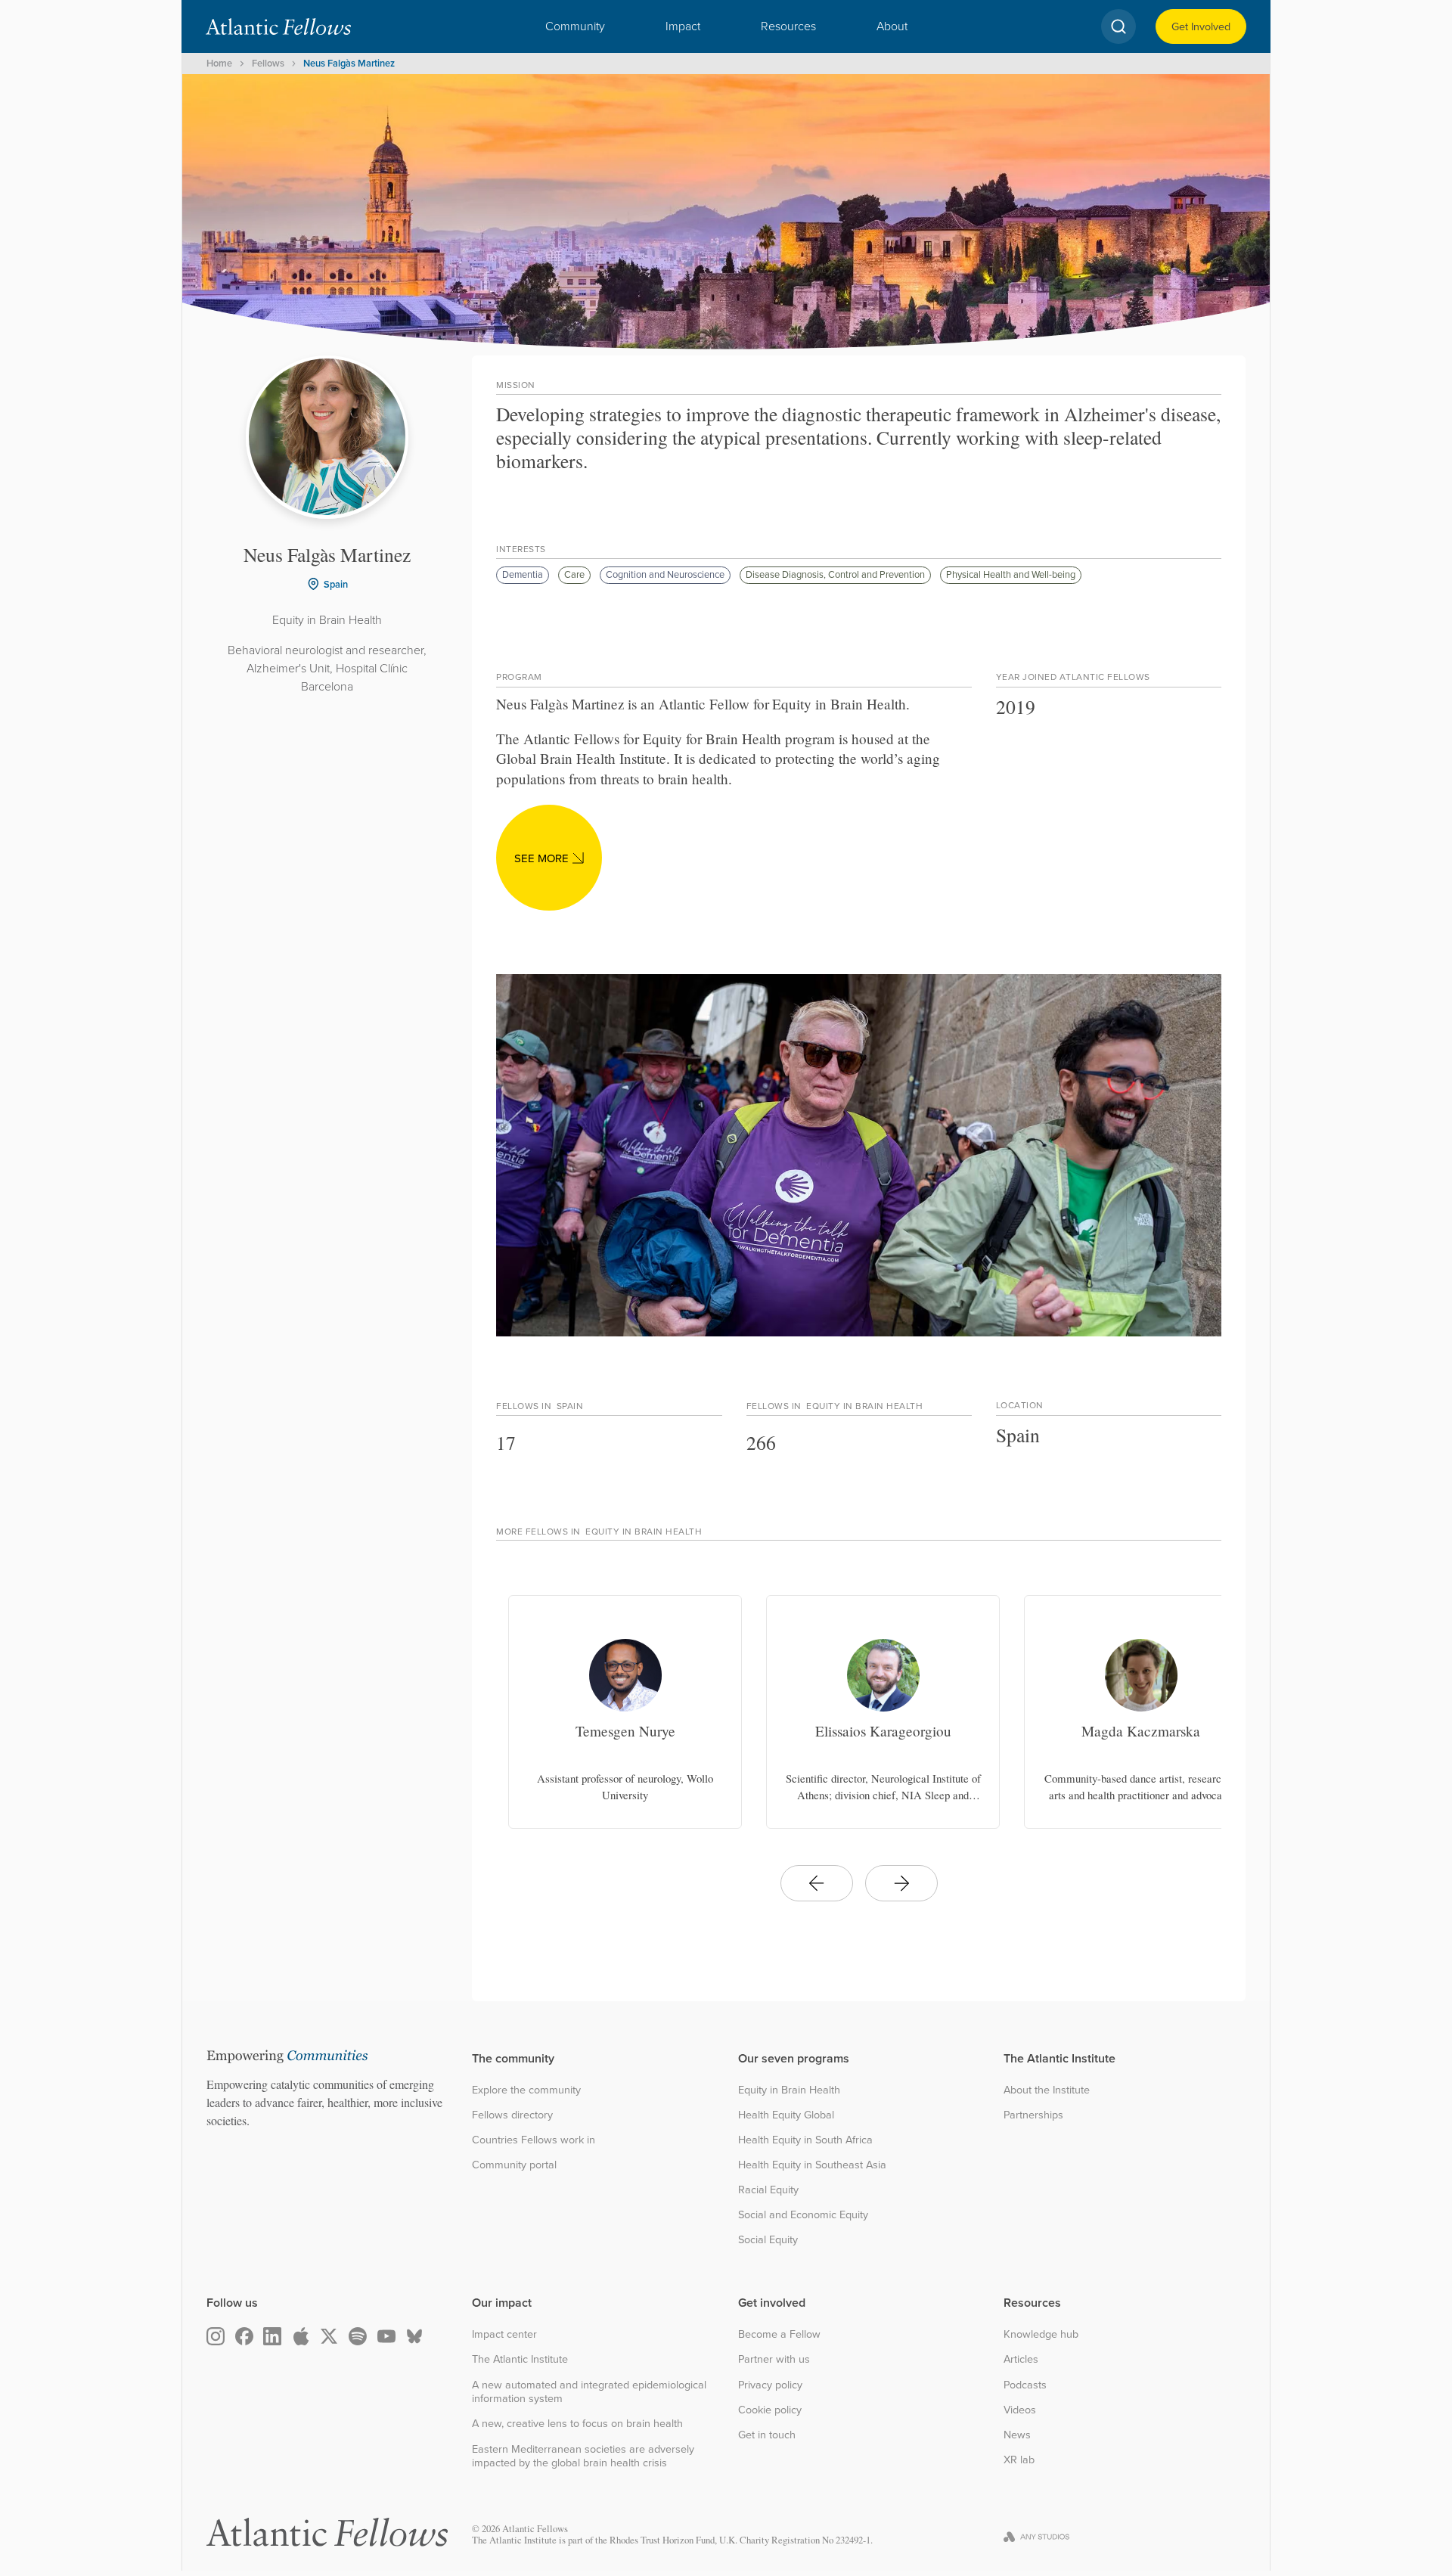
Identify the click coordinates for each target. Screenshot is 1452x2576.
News (1017, 2435)
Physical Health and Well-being (1011, 574)
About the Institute (1047, 2090)
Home (219, 63)
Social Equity (768, 2240)
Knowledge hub (1041, 2334)
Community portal (514, 2165)
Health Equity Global (786, 2115)
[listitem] (625, 1712)
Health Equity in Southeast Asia (812, 2165)
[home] (278, 26)
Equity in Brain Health (789, 2090)
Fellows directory (512, 2115)
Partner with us (774, 2359)
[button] (575, 26)
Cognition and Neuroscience (665, 574)
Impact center (504, 2334)
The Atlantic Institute (520, 2359)
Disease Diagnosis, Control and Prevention (835, 574)
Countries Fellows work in (534, 2140)
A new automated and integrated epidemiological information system (589, 2392)
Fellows (268, 63)
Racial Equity (768, 2190)
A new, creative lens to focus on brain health (577, 2424)
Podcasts (1025, 2385)
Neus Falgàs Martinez (349, 63)
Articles (1021, 2359)
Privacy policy (770, 2385)
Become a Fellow (779, 2334)
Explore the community (526, 2090)
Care (574, 574)
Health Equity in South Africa (805, 2140)
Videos (1020, 2410)
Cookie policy (770, 2410)
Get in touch (767, 2435)
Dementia (523, 574)
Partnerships (1033, 2115)
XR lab (1019, 2460)
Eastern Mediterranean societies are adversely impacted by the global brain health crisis (583, 2456)
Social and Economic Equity (803, 2215)
